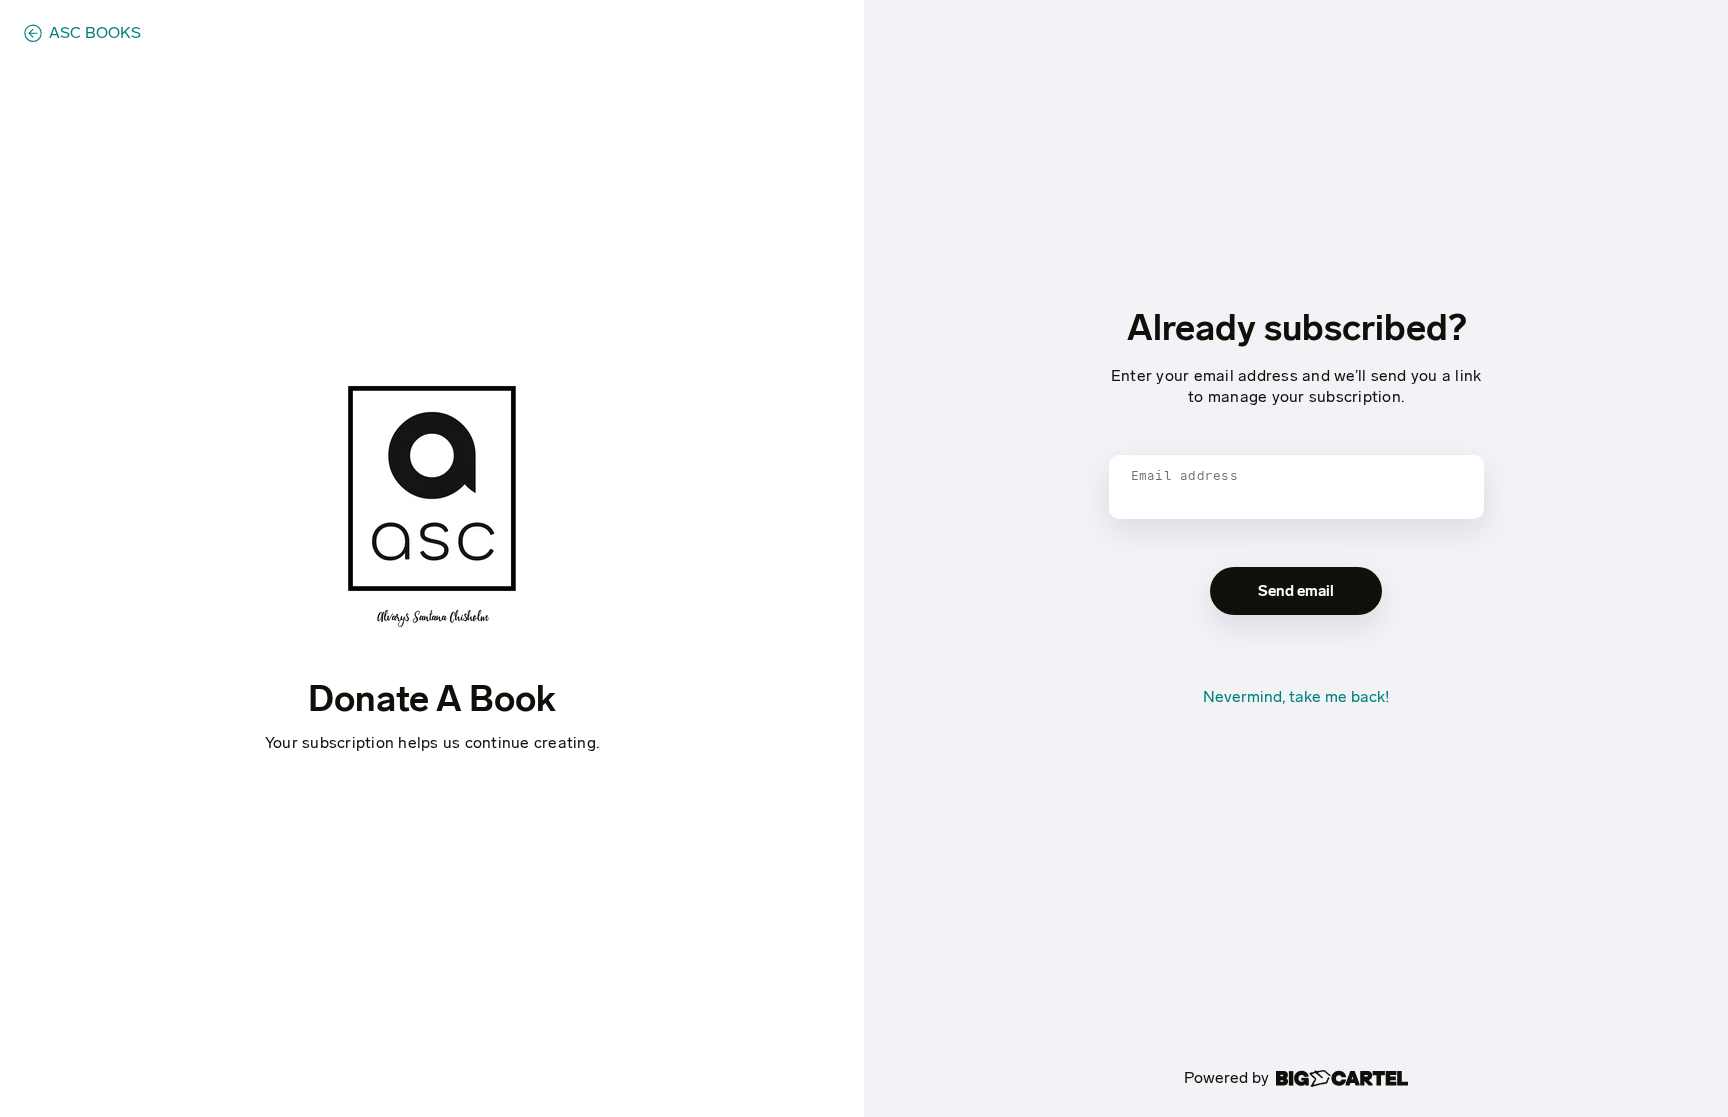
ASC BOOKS (95, 33)
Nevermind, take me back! (1296, 696)
